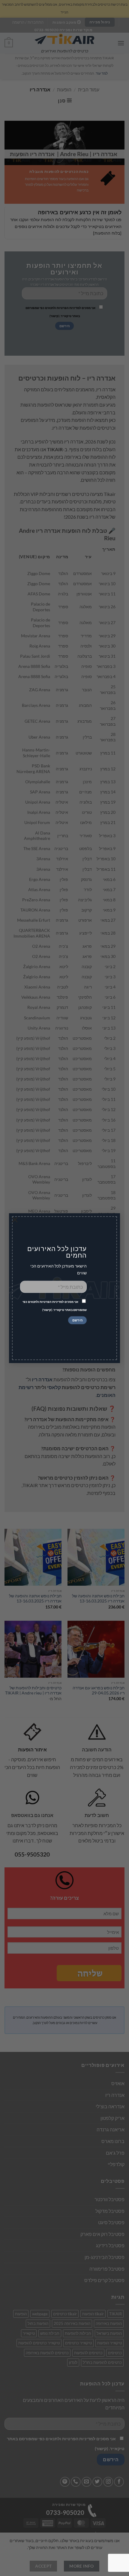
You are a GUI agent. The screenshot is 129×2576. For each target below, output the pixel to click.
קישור (47, 1310)
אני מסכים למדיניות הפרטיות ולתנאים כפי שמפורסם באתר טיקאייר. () (55, 1306)
